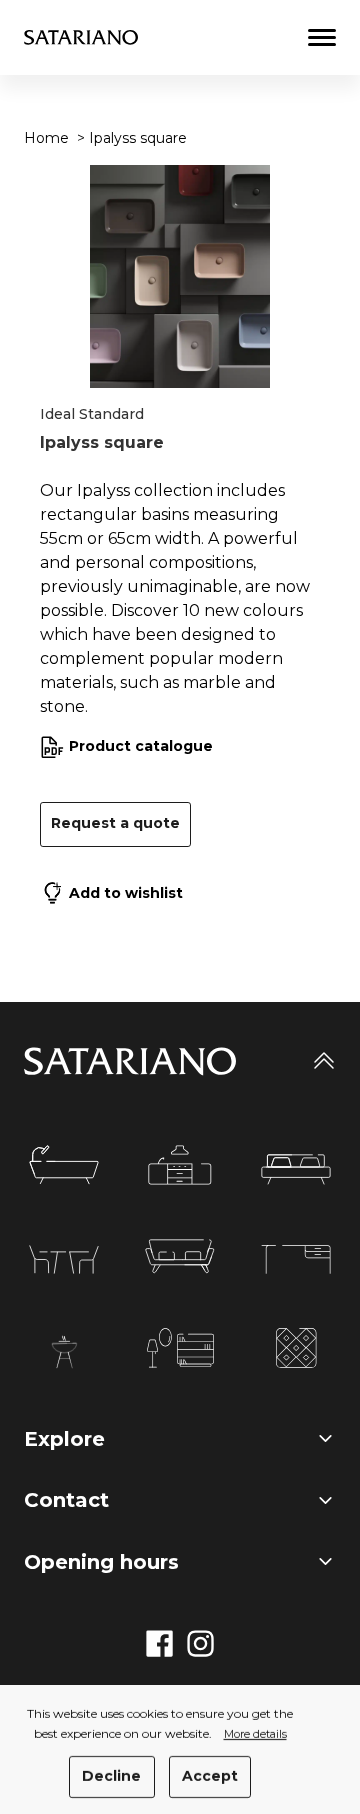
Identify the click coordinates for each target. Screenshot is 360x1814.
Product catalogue (141, 746)
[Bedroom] (296, 1169)
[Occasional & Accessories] (180, 1348)
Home (46, 138)
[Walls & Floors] (296, 1348)
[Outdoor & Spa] (64, 1352)
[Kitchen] (180, 1165)
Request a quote (115, 823)
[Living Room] (180, 1256)
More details (255, 1734)
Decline (111, 1776)
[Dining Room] (64, 1259)
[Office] (296, 1259)
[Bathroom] (64, 1165)
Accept (210, 1776)
